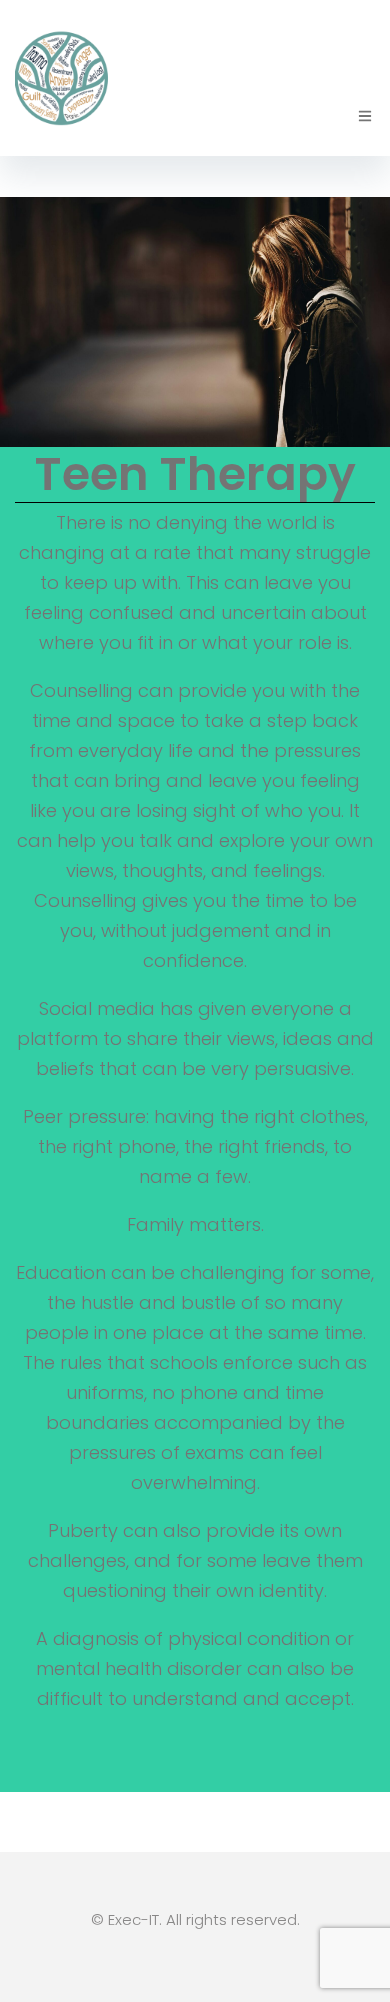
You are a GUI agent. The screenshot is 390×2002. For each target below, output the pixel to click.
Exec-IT (133, 1919)
